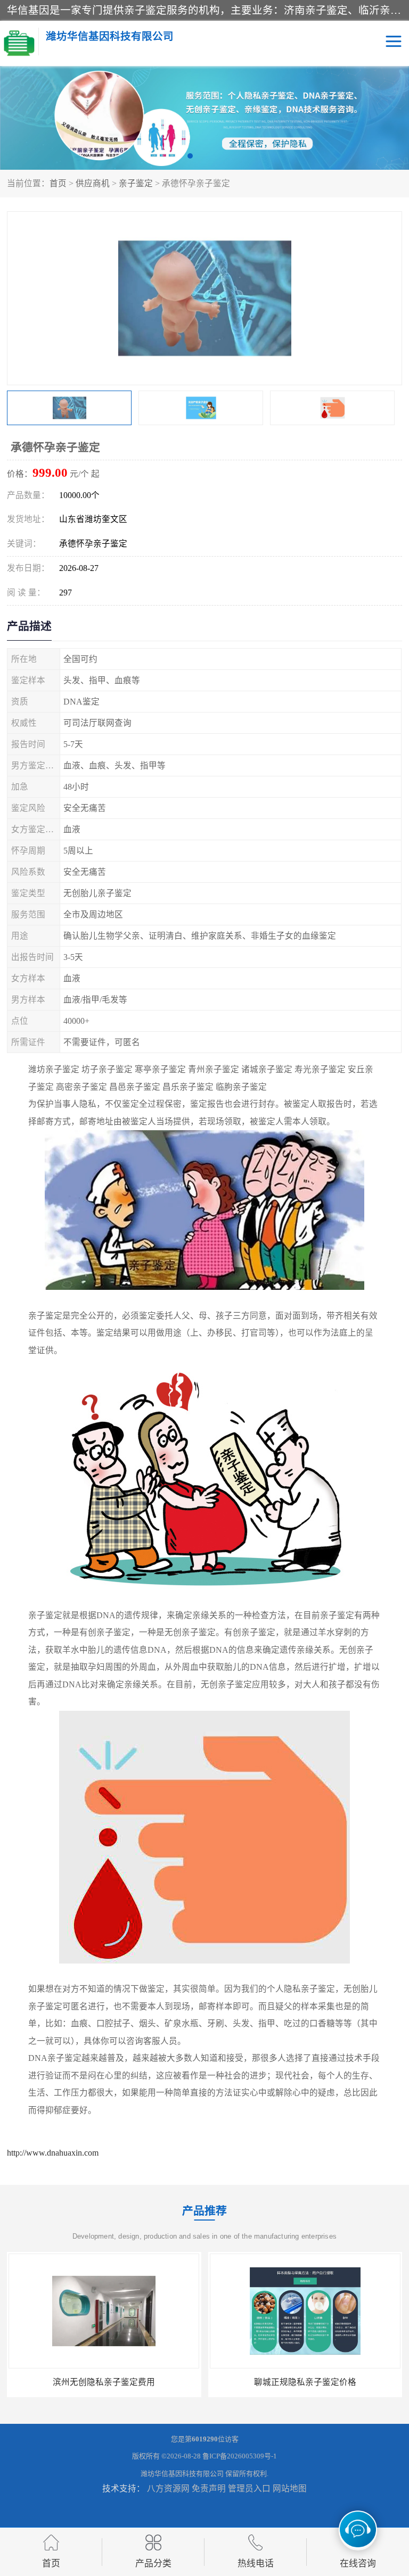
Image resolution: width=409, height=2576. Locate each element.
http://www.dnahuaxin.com (53, 2153)
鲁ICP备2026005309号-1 (240, 2456)
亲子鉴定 (136, 183)
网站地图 (290, 2488)
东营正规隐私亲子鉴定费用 (305, 2382)
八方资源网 (168, 2488)
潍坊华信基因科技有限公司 (182, 2474)
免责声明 (209, 2488)
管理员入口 (249, 2488)
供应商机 (93, 183)
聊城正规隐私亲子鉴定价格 (104, 2382)
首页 (58, 183)
